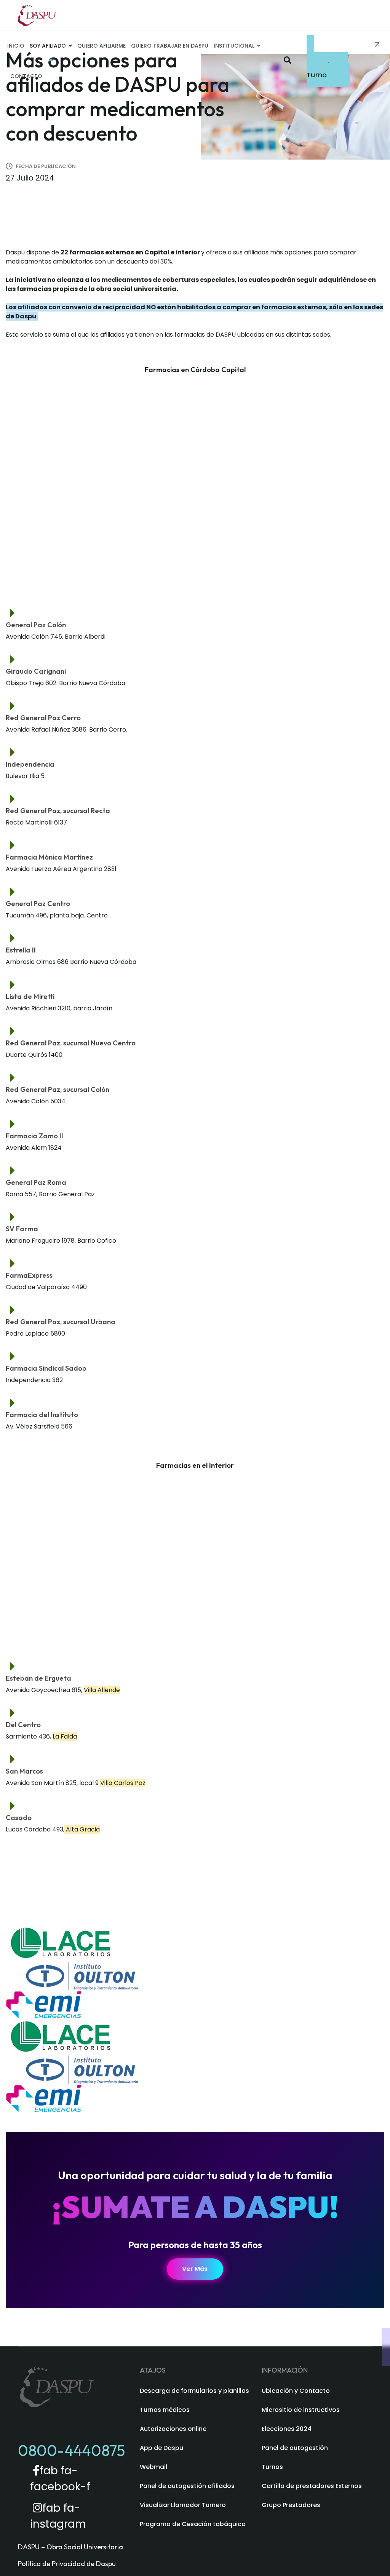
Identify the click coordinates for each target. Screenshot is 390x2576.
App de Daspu (161, 2448)
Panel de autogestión (295, 2448)
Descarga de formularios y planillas (194, 2391)
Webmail (153, 2467)
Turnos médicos (165, 2410)
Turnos (272, 2467)
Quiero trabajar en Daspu (170, 46)
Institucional (234, 46)
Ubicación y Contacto (296, 2391)
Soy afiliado (48, 46)
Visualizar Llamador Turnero (183, 2505)
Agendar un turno (328, 66)
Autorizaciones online (173, 2429)
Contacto (26, 76)
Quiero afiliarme (101, 46)
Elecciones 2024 (287, 2429)
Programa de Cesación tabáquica (193, 2524)
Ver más (195, 2269)
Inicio (16, 46)
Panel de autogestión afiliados (187, 2486)
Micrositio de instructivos (301, 2410)
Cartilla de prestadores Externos (312, 2486)
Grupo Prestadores (291, 2505)
